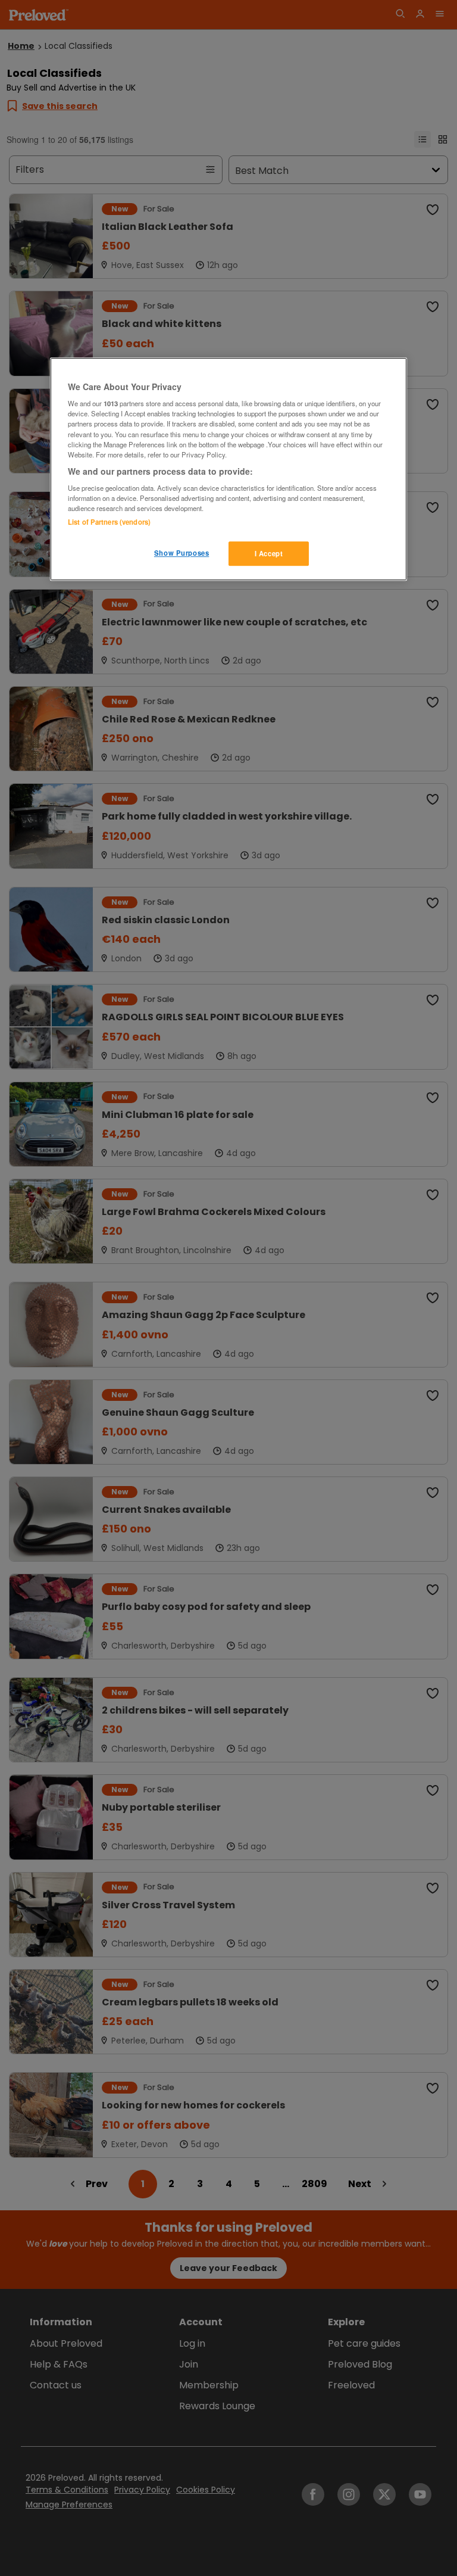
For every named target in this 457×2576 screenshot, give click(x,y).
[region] (228, 469)
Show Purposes (181, 553)
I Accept (269, 553)
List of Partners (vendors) (109, 522)
